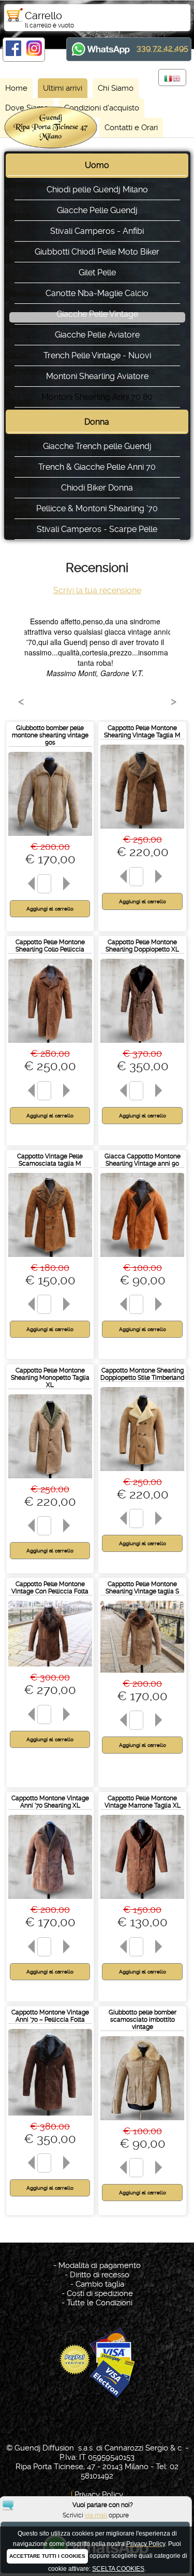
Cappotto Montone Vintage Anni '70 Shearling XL (50, 1802)
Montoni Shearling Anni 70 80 (97, 397)
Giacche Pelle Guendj (97, 210)
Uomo (97, 165)
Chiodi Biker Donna (97, 488)
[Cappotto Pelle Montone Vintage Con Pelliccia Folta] (50, 1669)
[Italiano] (168, 79)
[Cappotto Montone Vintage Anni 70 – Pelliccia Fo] (50, 2118)
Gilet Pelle (97, 272)
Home (16, 88)
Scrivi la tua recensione (97, 590)
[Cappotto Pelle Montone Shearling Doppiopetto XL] (142, 1045)
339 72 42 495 (162, 48)
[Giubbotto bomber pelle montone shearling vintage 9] (50, 838)
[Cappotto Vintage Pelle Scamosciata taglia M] (50, 1259)
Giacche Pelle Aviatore (97, 335)
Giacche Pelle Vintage (97, 314)
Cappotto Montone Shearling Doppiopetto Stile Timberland (142, 1374)
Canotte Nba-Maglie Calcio (97, 293)
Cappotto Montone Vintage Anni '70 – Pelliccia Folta (50, 2016)
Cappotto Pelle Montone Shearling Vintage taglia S (142, 1588)
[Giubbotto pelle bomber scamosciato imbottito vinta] (142, 2123)
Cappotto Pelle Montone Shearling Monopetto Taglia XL (50, 1378)
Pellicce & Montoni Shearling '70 (97, 508)
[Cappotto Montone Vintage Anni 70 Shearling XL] (50, 1901)
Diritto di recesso (100, 2275)
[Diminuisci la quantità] (29, 884)
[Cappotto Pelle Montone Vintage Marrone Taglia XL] (142, 1901)
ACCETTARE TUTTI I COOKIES (47, 2556)
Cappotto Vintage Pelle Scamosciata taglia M (50, 1160)
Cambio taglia (100, 2284)
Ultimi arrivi (63, 88)
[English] (176, 79)
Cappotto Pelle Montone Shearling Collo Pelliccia (50, 946)
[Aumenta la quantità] (68, 884)
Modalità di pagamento (100, 2265)
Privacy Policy (99, 2495)
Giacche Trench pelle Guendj (97, 446)
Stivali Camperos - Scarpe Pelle (97, 529)
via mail (96, 2515)
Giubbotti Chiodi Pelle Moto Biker (97, 252)
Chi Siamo (116, 88)
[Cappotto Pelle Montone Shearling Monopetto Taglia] (50, 1481)
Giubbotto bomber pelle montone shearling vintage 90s (50, 735)
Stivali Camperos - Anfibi (97, 231)
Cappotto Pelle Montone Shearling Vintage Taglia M (142, 732)
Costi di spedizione (100, 2293)
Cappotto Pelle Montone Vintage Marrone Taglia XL (143, 1802)
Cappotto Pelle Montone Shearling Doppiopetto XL (142, 946)
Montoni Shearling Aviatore (97, 376)
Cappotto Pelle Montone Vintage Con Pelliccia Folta (50, 1588)
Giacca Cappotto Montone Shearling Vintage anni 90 (143, 1160)
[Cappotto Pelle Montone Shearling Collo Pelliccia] (50, 1045)
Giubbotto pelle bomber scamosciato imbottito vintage (143, 2020)
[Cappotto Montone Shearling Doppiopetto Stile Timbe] (142, 1473)
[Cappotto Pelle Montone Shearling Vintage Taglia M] (142, 831)
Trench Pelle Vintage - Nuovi (97, 355)
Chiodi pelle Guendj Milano (97, 190)
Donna (97, 422)
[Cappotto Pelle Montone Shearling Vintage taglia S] (142, 1675)
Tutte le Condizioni (100, 2303)
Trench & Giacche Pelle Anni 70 (97, 467)
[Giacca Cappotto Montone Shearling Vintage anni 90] (142, 1259)
